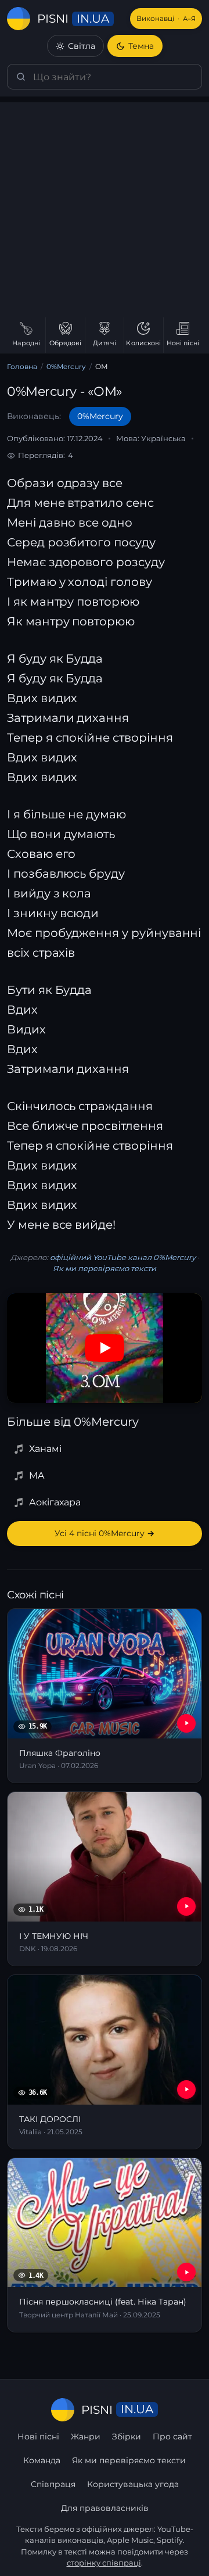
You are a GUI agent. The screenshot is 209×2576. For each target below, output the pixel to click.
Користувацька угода (133, 2484)
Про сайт (172, 2437)
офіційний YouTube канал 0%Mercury (123, 1257)
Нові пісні (38, 2437)
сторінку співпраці (104, 2563)
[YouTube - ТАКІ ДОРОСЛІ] (186, 2090)
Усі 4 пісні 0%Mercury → (105, 1533)
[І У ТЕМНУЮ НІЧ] (105, 1879)
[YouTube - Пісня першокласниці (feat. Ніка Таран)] (186, 2272)
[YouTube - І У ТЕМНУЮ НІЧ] (186, 1906)
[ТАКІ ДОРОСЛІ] (105, 2062)
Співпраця (53, 2484)
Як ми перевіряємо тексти (105, 1268)
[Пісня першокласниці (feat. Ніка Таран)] (105, 2245)
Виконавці (166, 18)
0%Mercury (66, 366)
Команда (42, 2460)
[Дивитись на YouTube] (105, 1348)
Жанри (86, 2437)
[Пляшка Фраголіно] (105, 1696)
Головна (22, 366)
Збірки (127, 2437)
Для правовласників (105, 2508)
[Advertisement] (105, 207)
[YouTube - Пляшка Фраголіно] (186, 1723)
